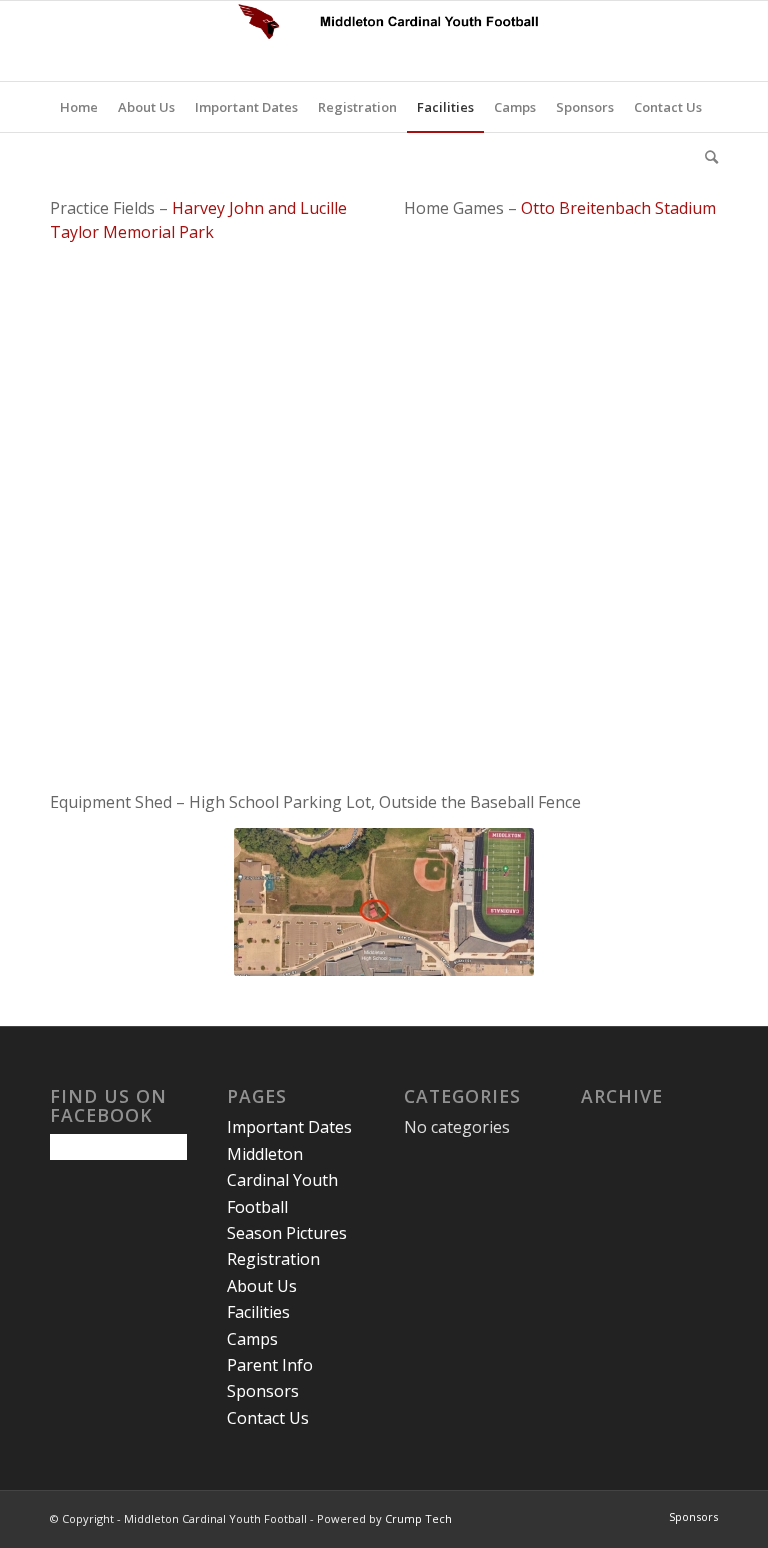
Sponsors (263, 1391)
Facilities (258, 1312)
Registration (273, 1259)
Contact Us (268, 1418)
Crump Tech (418, 1518)
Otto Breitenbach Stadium (618, 208)
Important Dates (289, 1127)
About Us (262, 1286)
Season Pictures (287, 1233)
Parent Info (270, 1365)
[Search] (706, 157)
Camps (252, 1339)
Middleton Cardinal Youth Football (282, 1180)
